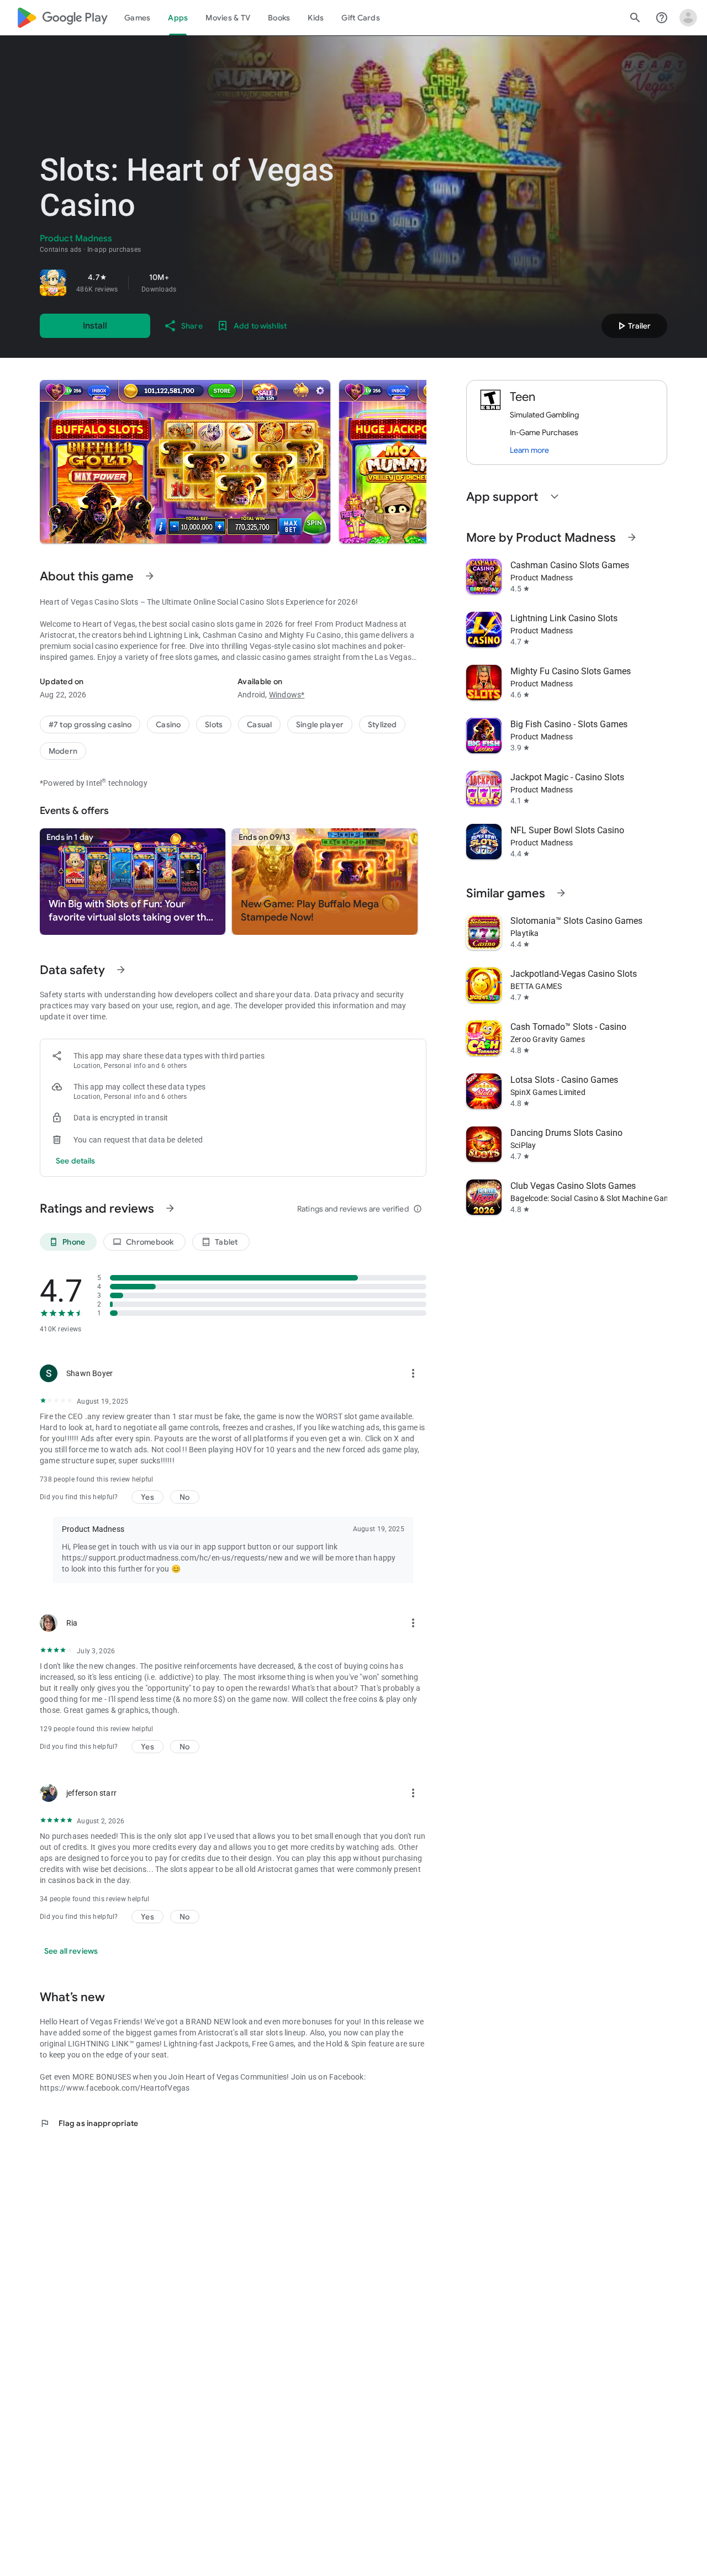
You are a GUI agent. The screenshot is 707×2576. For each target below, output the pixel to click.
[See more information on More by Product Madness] (632, 537)
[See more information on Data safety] (121, 970)
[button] (185, 462)
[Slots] (214, 724)
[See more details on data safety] (76, 1161)
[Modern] (63, 751)
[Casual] (259, 724)
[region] (194, 283)
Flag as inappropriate (89, 2123)
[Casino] (168, 724)
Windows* (287, 695)
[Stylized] (382, 724)
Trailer (633, 326)
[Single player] (320, 724)
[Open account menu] (688, 18)
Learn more (529, 450)
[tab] (137, 18)
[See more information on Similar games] (561, 893)
